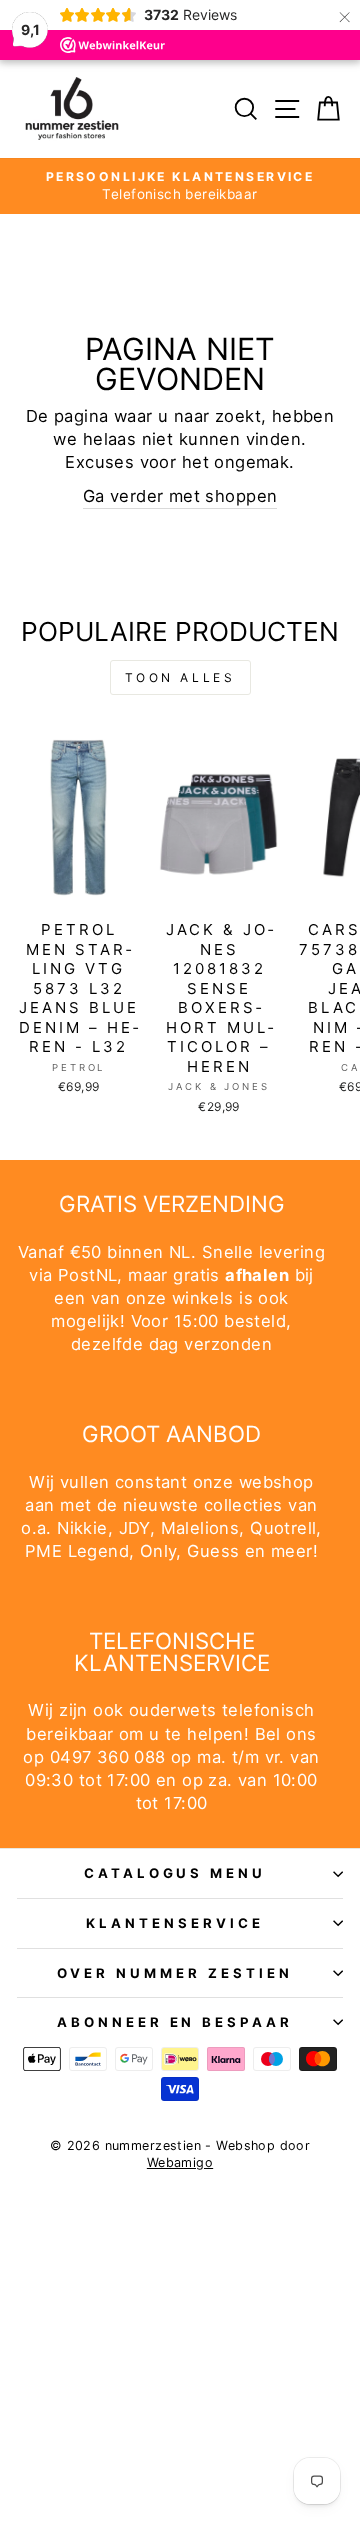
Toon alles (180, 677)
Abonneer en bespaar (175, 2022)
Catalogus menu (175, 1873)
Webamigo (180, 2162)
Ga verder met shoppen (180, 496)
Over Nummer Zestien (175, 1973)
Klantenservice (175, 1923)
